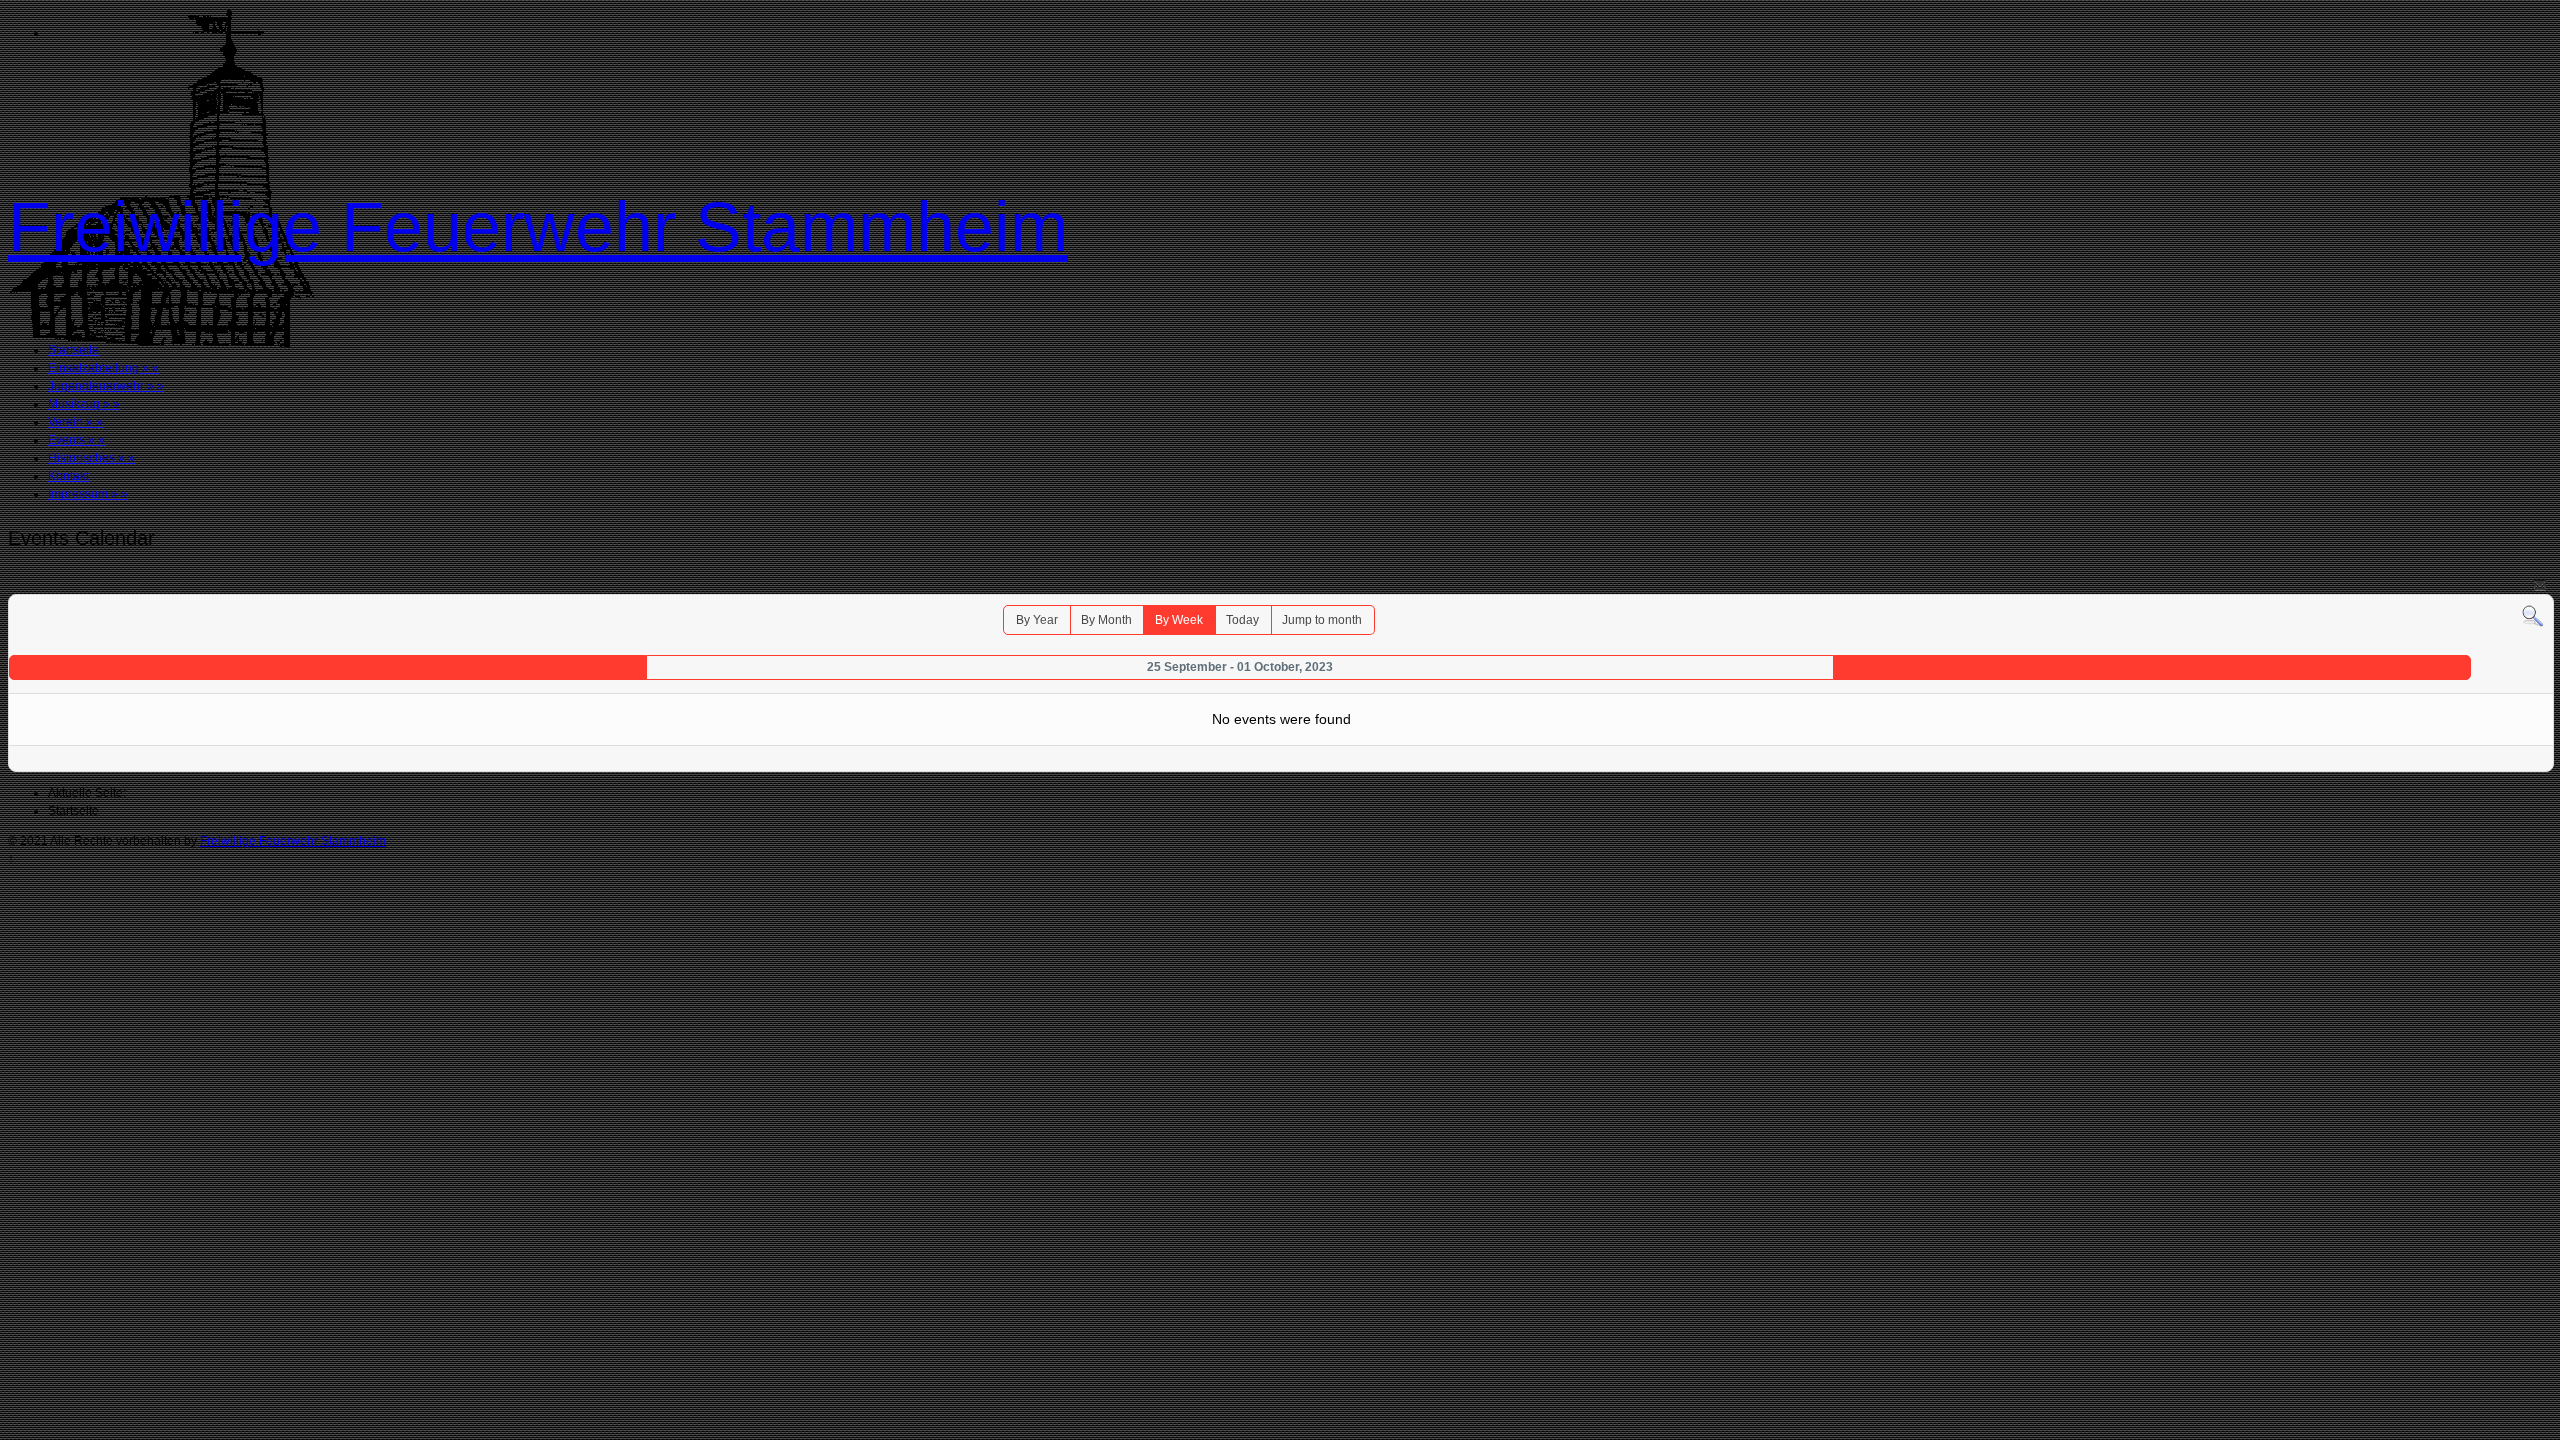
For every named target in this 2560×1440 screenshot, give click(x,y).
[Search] (2532, 616)
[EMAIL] (2540, 584)
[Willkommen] (161, 344)
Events (76, 440)
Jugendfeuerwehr (106, 386)
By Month (1106, 620)
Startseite (73, 350)
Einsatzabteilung (103, 368)
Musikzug (84, 404)
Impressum (88, 494)
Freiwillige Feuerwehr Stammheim (538, 227)
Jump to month (1322, 620)
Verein (75, 422)
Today (1242, 620)
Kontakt (68, 476)
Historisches (91, 458)
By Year (1037, 620)
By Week (1179, 620)
